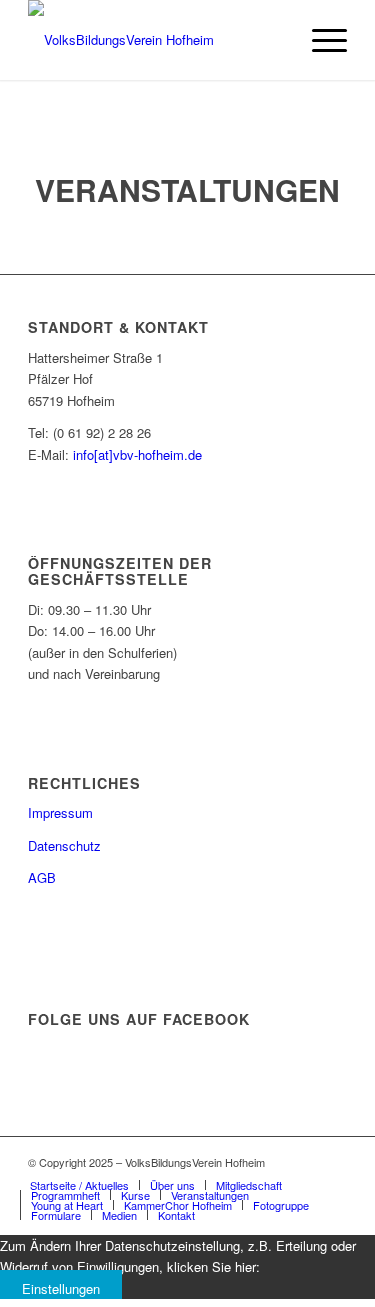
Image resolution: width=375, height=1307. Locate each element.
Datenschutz (64, 845)
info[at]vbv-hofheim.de (137, 454)
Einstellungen (61, 1288)
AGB (42, 877)
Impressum (60, 812)
